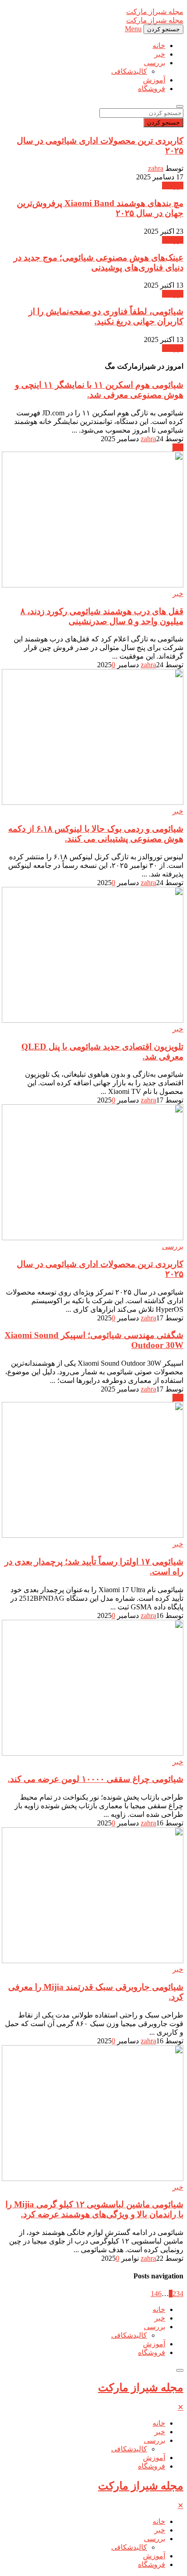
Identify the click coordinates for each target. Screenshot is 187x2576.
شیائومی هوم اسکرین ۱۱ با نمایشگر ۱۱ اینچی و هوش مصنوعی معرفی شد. (99, 390)
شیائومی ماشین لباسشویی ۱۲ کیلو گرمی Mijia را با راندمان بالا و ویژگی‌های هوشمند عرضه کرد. (94, 2209)
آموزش (154, 80)
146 (156, 2294)
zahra (156, 168)
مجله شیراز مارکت (141, 2388)
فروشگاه (152, 89)
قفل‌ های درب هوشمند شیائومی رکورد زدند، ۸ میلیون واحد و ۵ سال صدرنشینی (102, 616)
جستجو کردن (163, 123)
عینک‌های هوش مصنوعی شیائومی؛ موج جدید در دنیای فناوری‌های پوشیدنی (98, 262)
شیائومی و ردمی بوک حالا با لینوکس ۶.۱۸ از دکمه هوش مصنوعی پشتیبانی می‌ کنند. (96, 834)
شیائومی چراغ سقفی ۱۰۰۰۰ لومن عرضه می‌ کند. (96, 1779)
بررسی (155, 63)
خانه (159, 46)
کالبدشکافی (129, 71)
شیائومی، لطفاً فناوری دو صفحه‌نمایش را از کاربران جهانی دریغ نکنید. (106, 316)
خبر (160, 54)
